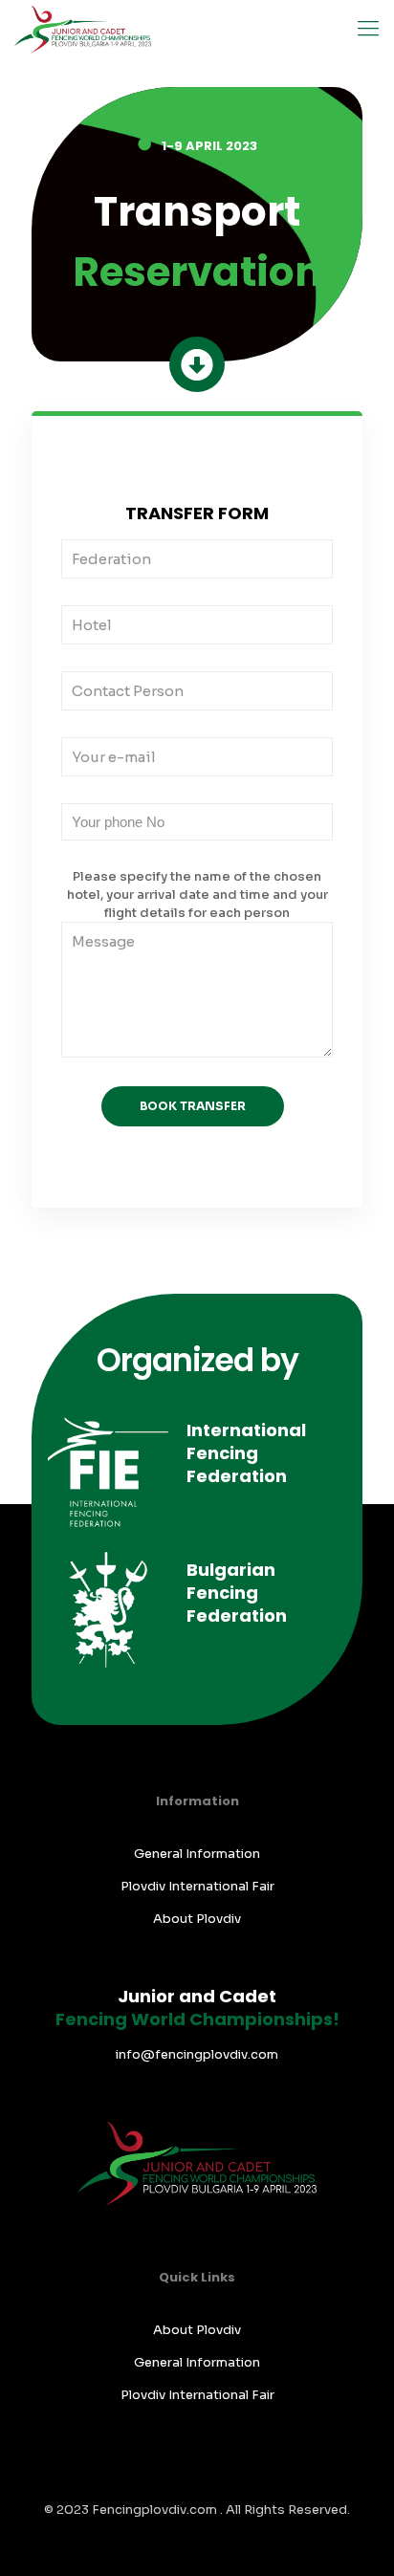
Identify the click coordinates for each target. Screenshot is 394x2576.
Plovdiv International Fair (197, 1886)
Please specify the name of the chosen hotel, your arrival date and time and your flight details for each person (197, 895)
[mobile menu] (368, 29)
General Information (197, 1854)
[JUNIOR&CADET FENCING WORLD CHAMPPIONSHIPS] (83, 29)
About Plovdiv (197, 1919)
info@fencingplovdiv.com (197, 2054)
